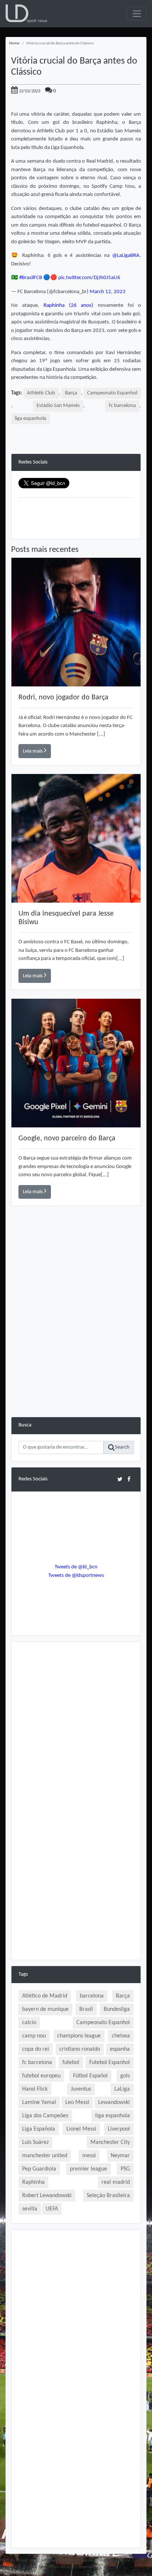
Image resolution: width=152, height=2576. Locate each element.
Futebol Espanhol (110, 2063)
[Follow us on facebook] (129, 1479)
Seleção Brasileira (108, 2196)
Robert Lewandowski (47, 2196)
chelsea (121, 2036)
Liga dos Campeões (45, 2116)
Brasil (86, 2009)
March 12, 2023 (108, 292)
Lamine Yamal (39, 2102)
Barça (71, 393)
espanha (120, 2049)
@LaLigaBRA (126, 256)
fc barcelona (122, 406)
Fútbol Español (90, 2076)
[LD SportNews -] (26, 14)
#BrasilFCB (31, 278)
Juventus (81, 2089)
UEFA (52, 2209)
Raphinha (33, 2182)
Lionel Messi (81, 2129)
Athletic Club (41, 393)
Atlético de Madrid (45, 1996)
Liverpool (119, 2129)
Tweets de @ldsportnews (76, 1576)
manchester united (45, 2156)
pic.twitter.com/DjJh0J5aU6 (89, 278)
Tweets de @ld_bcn (76, 1567)
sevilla (30, 2209)
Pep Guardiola (39, 2169)
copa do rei (36, 2049)
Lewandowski (114, 2102)
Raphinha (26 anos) (69, 306)
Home (14, 43)
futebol (71, 2063)
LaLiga (122, 2089)
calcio (29, 2023)
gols (125, 2076)
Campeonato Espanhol (112, 393)
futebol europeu (41, 2076)
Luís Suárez (35, 2142)
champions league (79, 2036)
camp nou (34, 2036)
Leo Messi (77, 2102)
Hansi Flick (35, 2089)
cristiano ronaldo (80, 2049)
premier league (88, 2169)
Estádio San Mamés (58, 406)
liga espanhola (30, 419)
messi (89, 2156)
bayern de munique (45, 2009)
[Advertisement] (76, 1341)
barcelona (92, 1996)
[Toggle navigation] (137, 14)
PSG (125, 2169)
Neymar (120, 2156)
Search (122, 1447)
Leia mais (33, 751)
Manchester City (110, 2142)
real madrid (116, 2182)
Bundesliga (117, 2009)
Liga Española (39, 2129)
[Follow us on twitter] (120, 1479)
